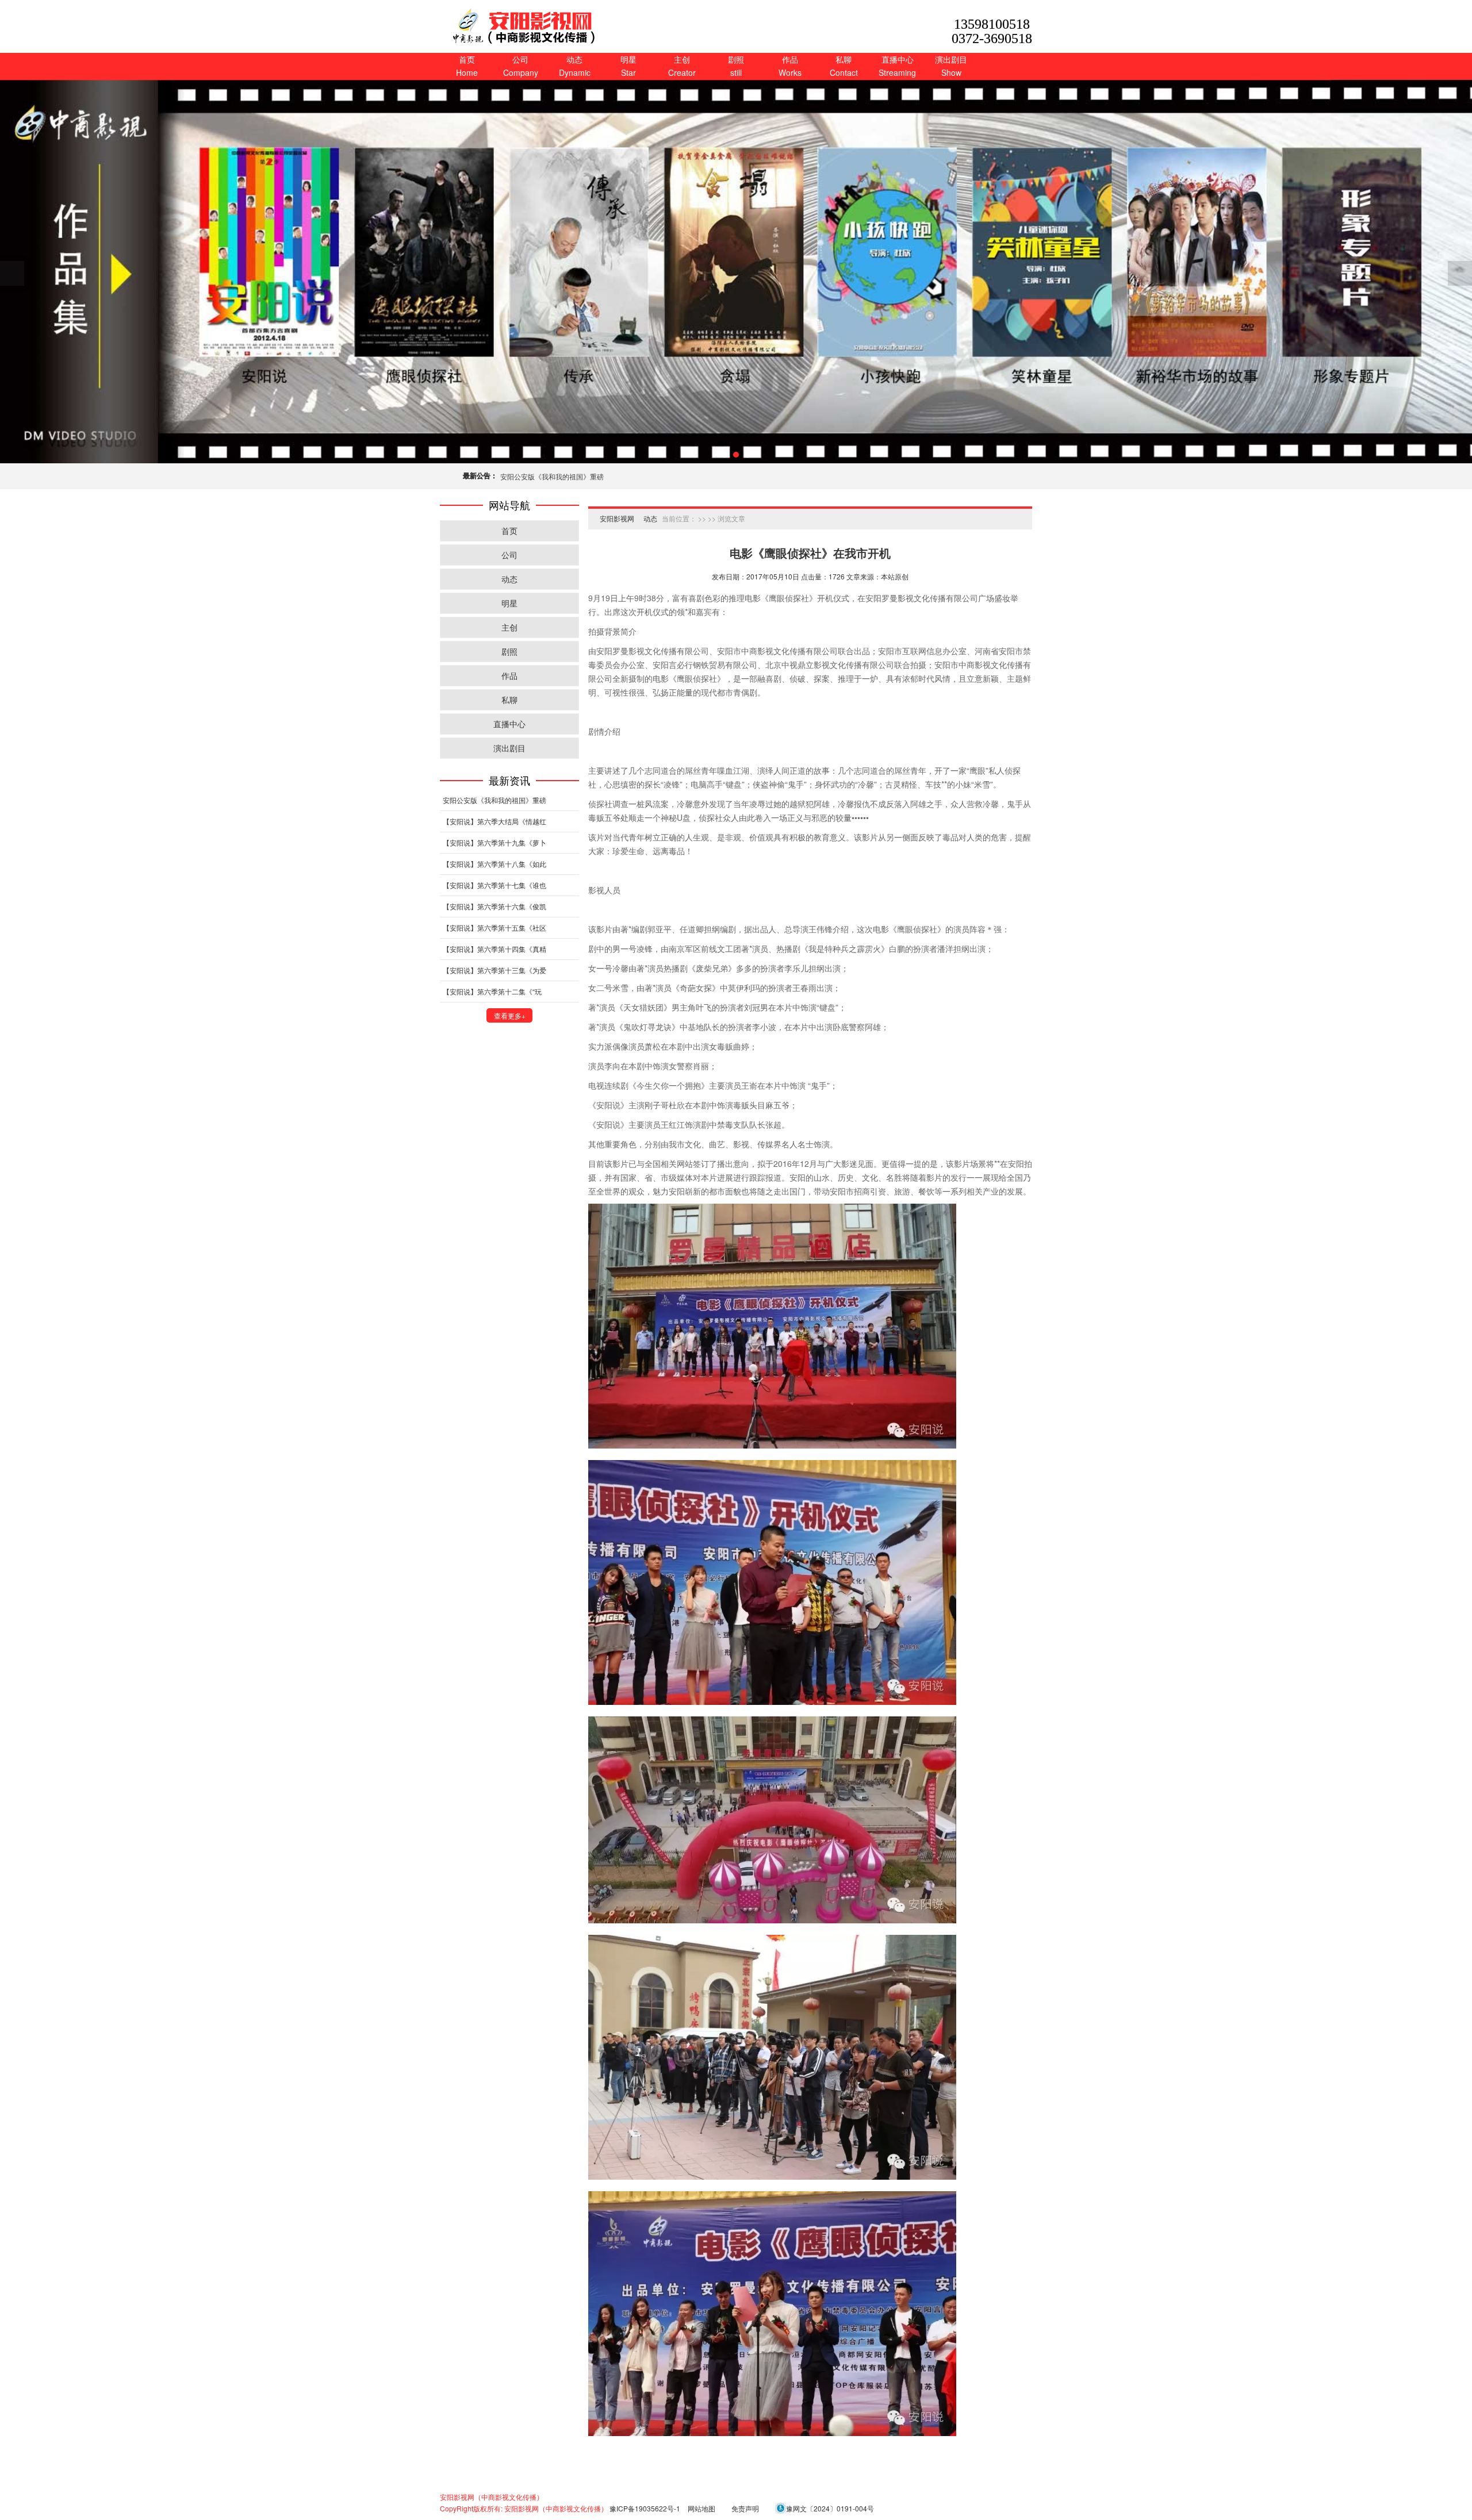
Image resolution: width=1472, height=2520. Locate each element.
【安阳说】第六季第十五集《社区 (494, 927)
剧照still (736, 66)
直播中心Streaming (897, 66)
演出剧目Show (951, 66)
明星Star (628, 66)
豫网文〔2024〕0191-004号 (830, 2508)
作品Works (790, 66)
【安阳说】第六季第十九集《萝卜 (494, 842)
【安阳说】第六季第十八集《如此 (494, 864)
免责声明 (745, 2508)
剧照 (509, 651)
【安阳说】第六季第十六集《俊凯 (494, 906)
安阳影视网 (617, 518)
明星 (509, 603)
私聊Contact (844, 66)
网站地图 (701, 2508)
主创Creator (682, 66)
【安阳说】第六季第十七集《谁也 (494, 885)
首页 (509, 531)
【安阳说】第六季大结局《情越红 (494, 821)
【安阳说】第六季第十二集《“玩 (492, 991)
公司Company (521, 66)
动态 (509, 579)
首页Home (467, 66)
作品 (509, 675)
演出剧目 (509, 748)
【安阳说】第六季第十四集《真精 (494, 949)
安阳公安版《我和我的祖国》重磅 (552, 476)
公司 (509, 555)
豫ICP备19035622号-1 (645, 2508)
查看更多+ (510, 1015)
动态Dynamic (575, 66)
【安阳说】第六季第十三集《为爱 (494, 970)
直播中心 (509, 724)
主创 (509, 627)
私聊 (509, 700)
